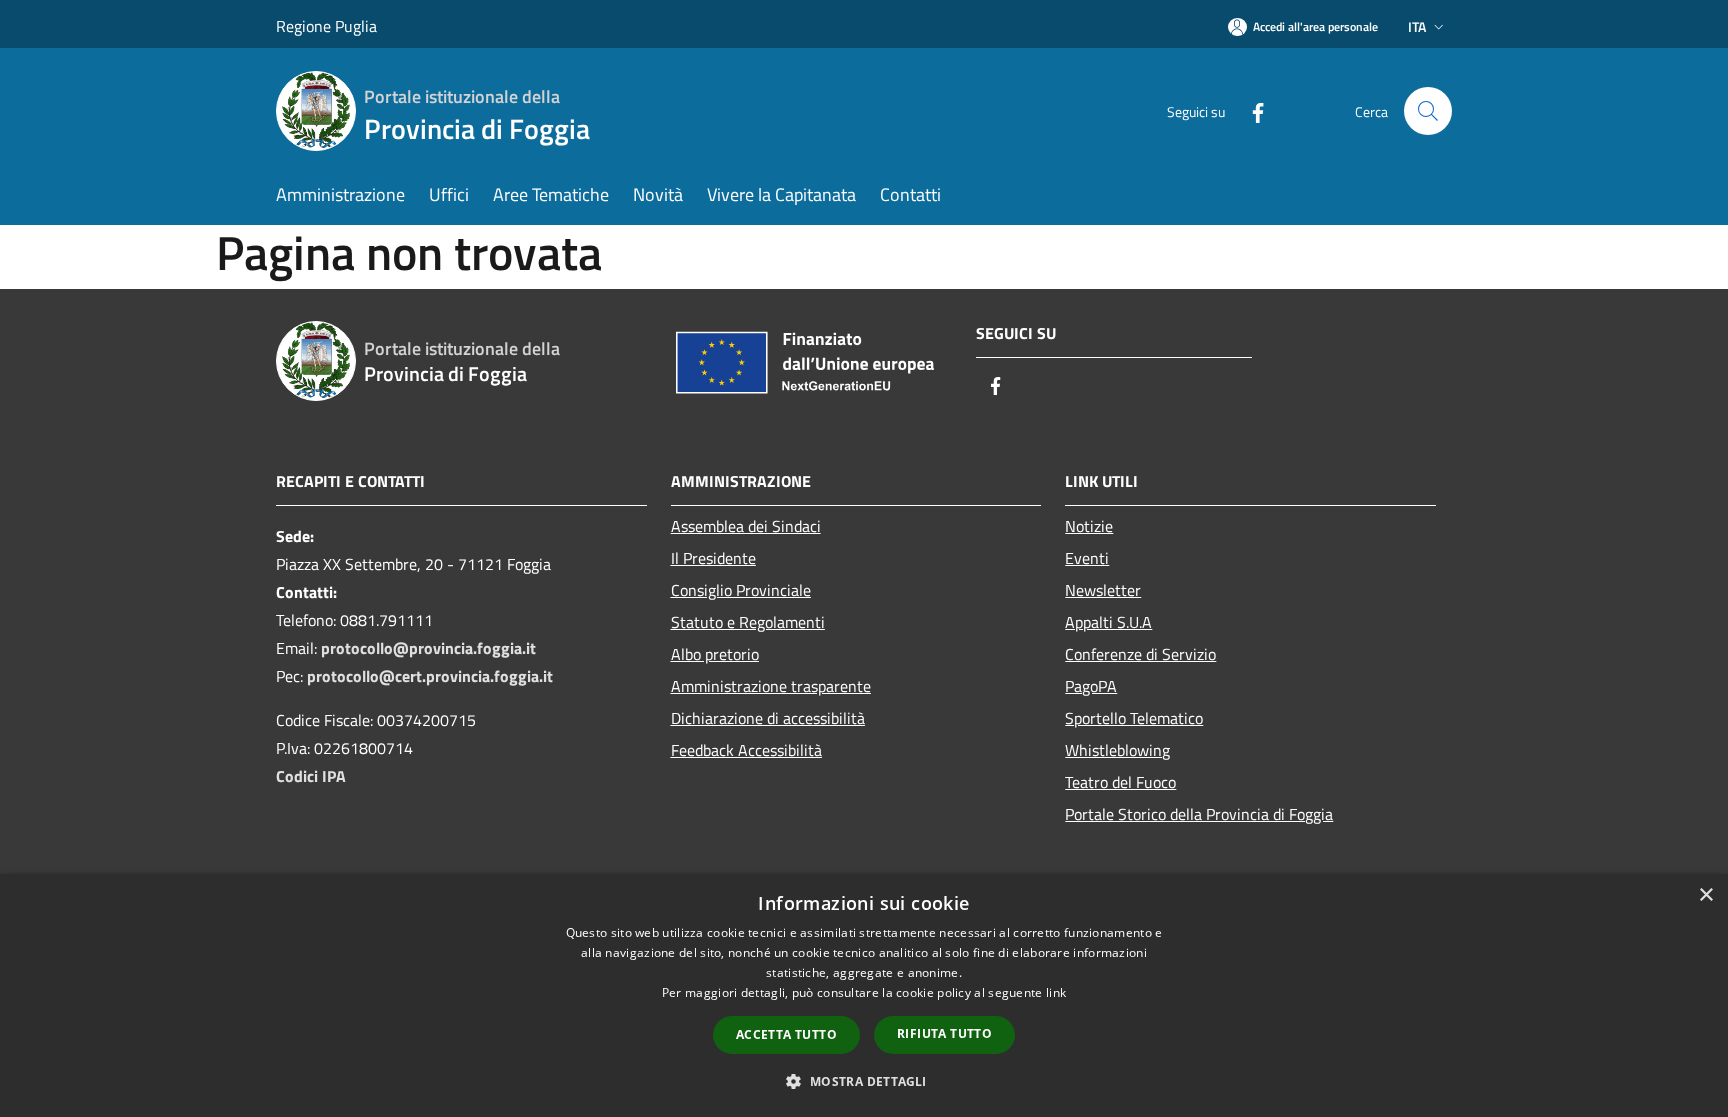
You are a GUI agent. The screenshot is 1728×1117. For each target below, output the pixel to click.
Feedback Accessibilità (746, 750)
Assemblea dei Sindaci (746, 526)
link (1056, 992)
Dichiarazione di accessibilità (768, 718)
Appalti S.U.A (1108, 622)
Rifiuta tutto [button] (944, 1033)
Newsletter (1103, 590)
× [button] (1705, 895)
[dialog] (864, 995)
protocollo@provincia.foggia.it (428, 648)
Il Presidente (713, 558)
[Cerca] (1428, 111)
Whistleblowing (1117, 750)
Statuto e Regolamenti (748, 622)
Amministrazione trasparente (771, 686)
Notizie (1089, 526)
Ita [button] (1417, 26)
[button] (863, 1081)
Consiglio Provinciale (741, 590)
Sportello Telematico (1134, 718)
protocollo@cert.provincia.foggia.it (430, 676)
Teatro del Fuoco (1120, 782)
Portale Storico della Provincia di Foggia (1199, 814)
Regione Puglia (326, 26)
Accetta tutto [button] (786, 1034)
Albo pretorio (715, 654)
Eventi (1087, 558)
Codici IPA (311, 776)
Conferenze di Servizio (1140, 654)
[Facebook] (1250, 110)
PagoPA (1091, 686)
